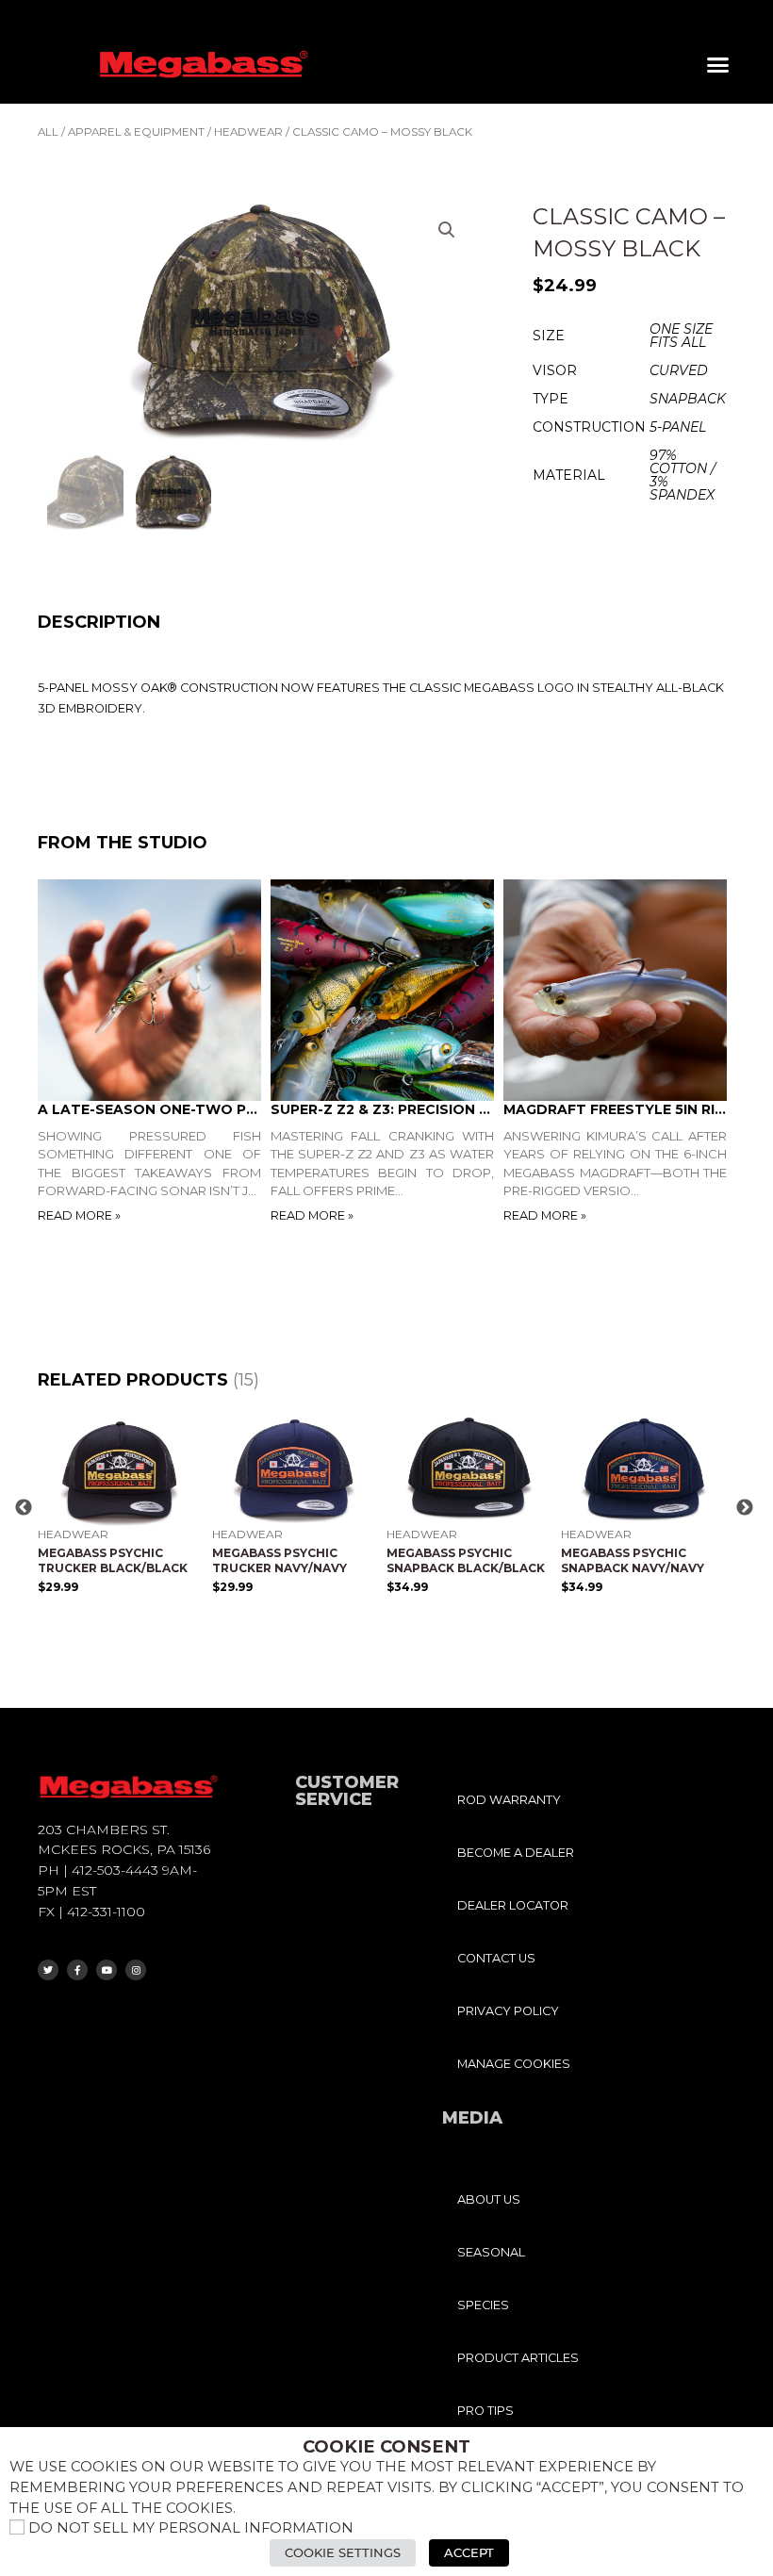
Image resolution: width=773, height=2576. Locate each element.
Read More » (79, 1215)
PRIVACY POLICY (508, 2011)
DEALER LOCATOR (513, 1905)
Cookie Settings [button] (343, 2552)
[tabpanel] (154, 1053)
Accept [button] (469, 2552)
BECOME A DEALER (516, 1853)
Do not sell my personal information (191, 2528)
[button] (718, 65)
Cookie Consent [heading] (386, 2447)
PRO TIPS (485, 2411)
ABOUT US (489, 2199)
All (48, 132)
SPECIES (483, 2305)
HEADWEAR (248, 132)
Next (745, 1508)
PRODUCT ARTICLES (518, 2358)
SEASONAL (491, 2252)
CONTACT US (496, 1958)
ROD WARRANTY (509, 1800)
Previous (24, 1508)
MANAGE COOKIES (514, 2064)
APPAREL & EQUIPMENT (136, 132)
